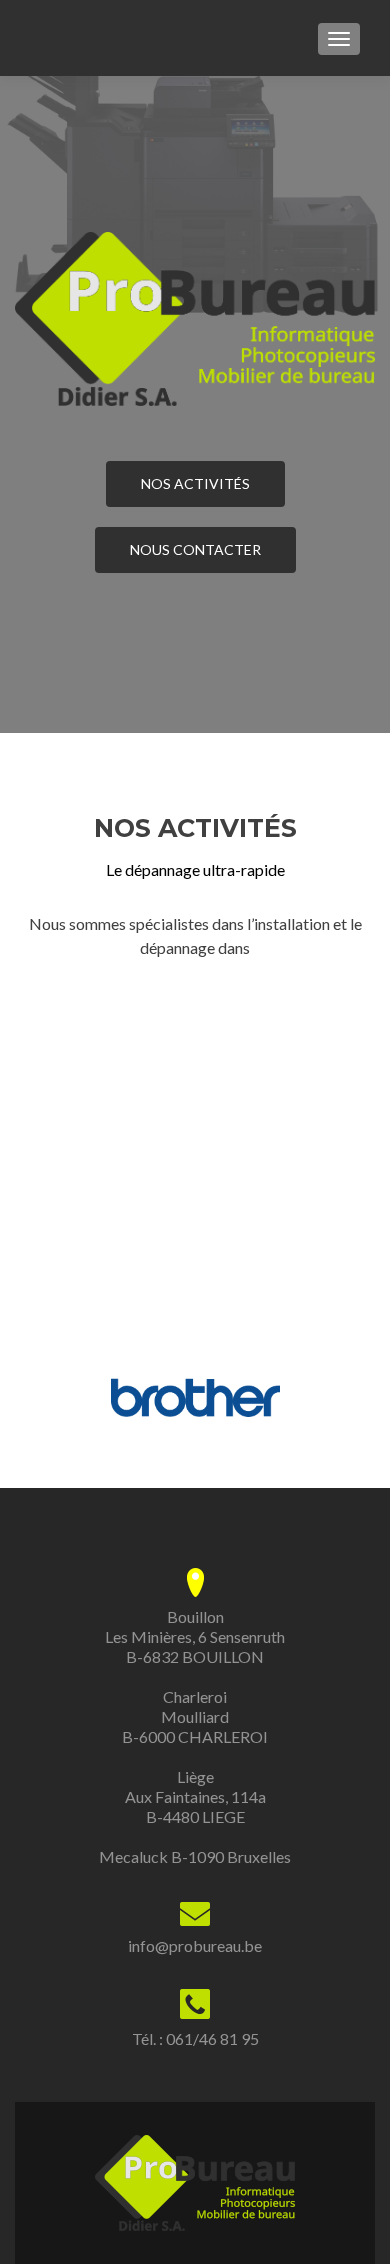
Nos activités (195, 483)
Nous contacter (195, 549)
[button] (38, 1398)
